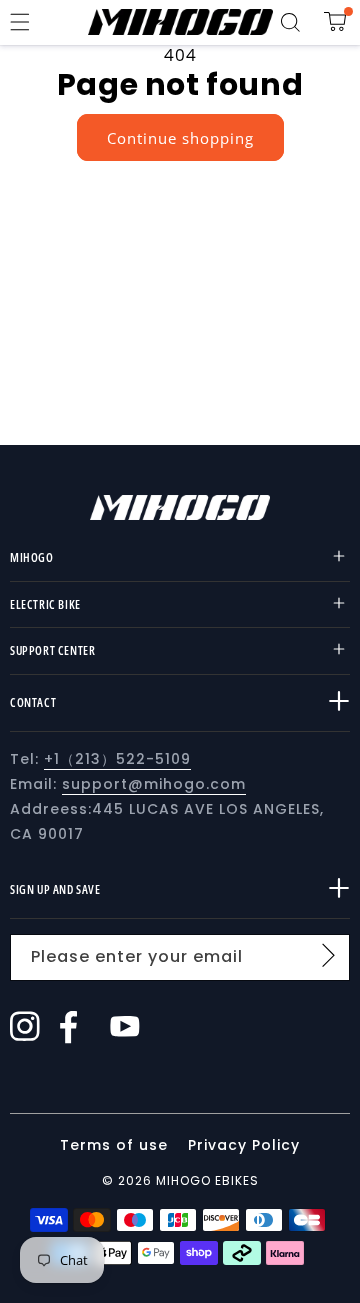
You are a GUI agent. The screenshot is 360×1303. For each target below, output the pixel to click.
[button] (20, 22)
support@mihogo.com (154, 784)
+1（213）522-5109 (117, 759)
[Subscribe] (328, 956)
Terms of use (116, 1145)
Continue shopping (180, 138)
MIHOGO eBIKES (207, 1180)
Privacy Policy (244, 1145)
